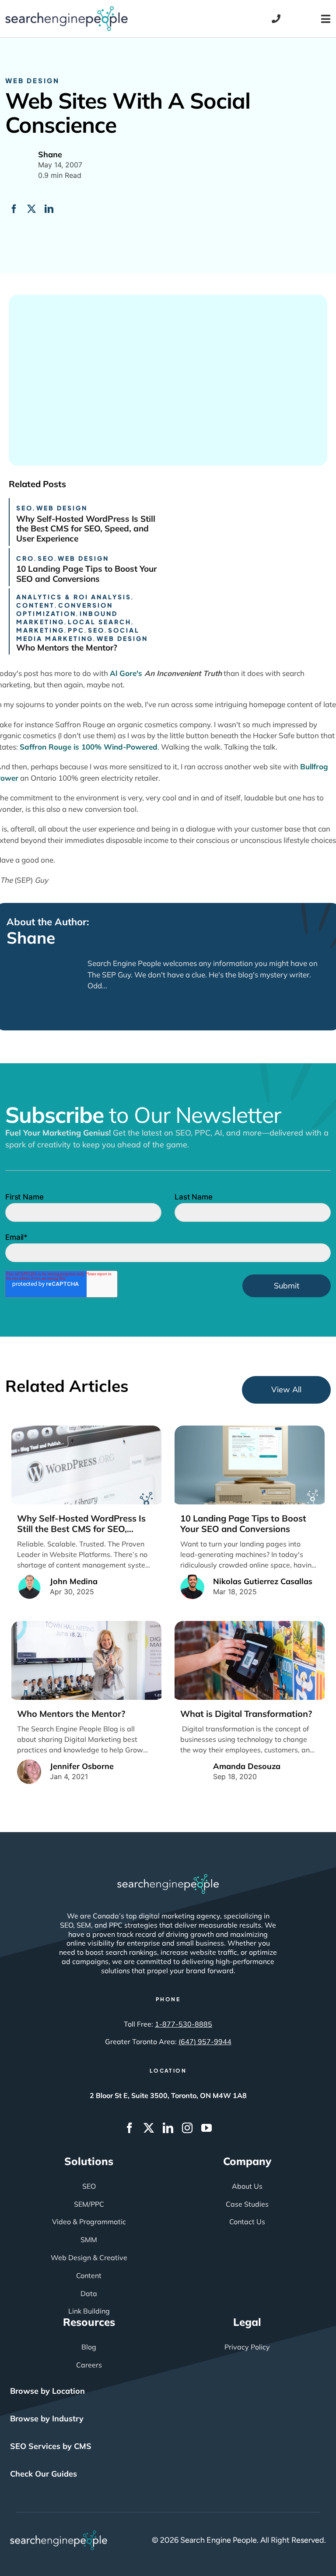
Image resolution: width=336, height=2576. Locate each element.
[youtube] (206, 2128)
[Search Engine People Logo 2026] (66, 10)
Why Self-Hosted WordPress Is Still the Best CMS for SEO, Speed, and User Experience (86, 529)
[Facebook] (14, 209)
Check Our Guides (44, 2474)
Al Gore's (166, 673)
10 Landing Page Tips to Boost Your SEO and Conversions (86, 574)
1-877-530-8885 (184, 2024)
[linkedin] (168, 2128)
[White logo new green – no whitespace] (59, 2534)
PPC (76, 630)
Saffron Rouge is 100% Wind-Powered (89, 747)
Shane (31, 938)
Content (35, 605)
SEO (24, 508)
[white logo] (168, 1878)
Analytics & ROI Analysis (74, 597)
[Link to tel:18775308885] (276, 19)
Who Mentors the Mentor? (67, 648)
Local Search (100, 622)
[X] (31, 209)
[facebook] (129, 2128)
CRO (25, 558)
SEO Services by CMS (51, 2446)
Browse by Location (47, 2391)
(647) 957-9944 (205, 2042)
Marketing (40, 630)
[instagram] (187, 2128)
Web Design (32, 80)
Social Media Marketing (78, 634)
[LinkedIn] (49, 209)
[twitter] (149, 2128)
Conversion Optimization (65, 609)
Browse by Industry (47, 2419)
